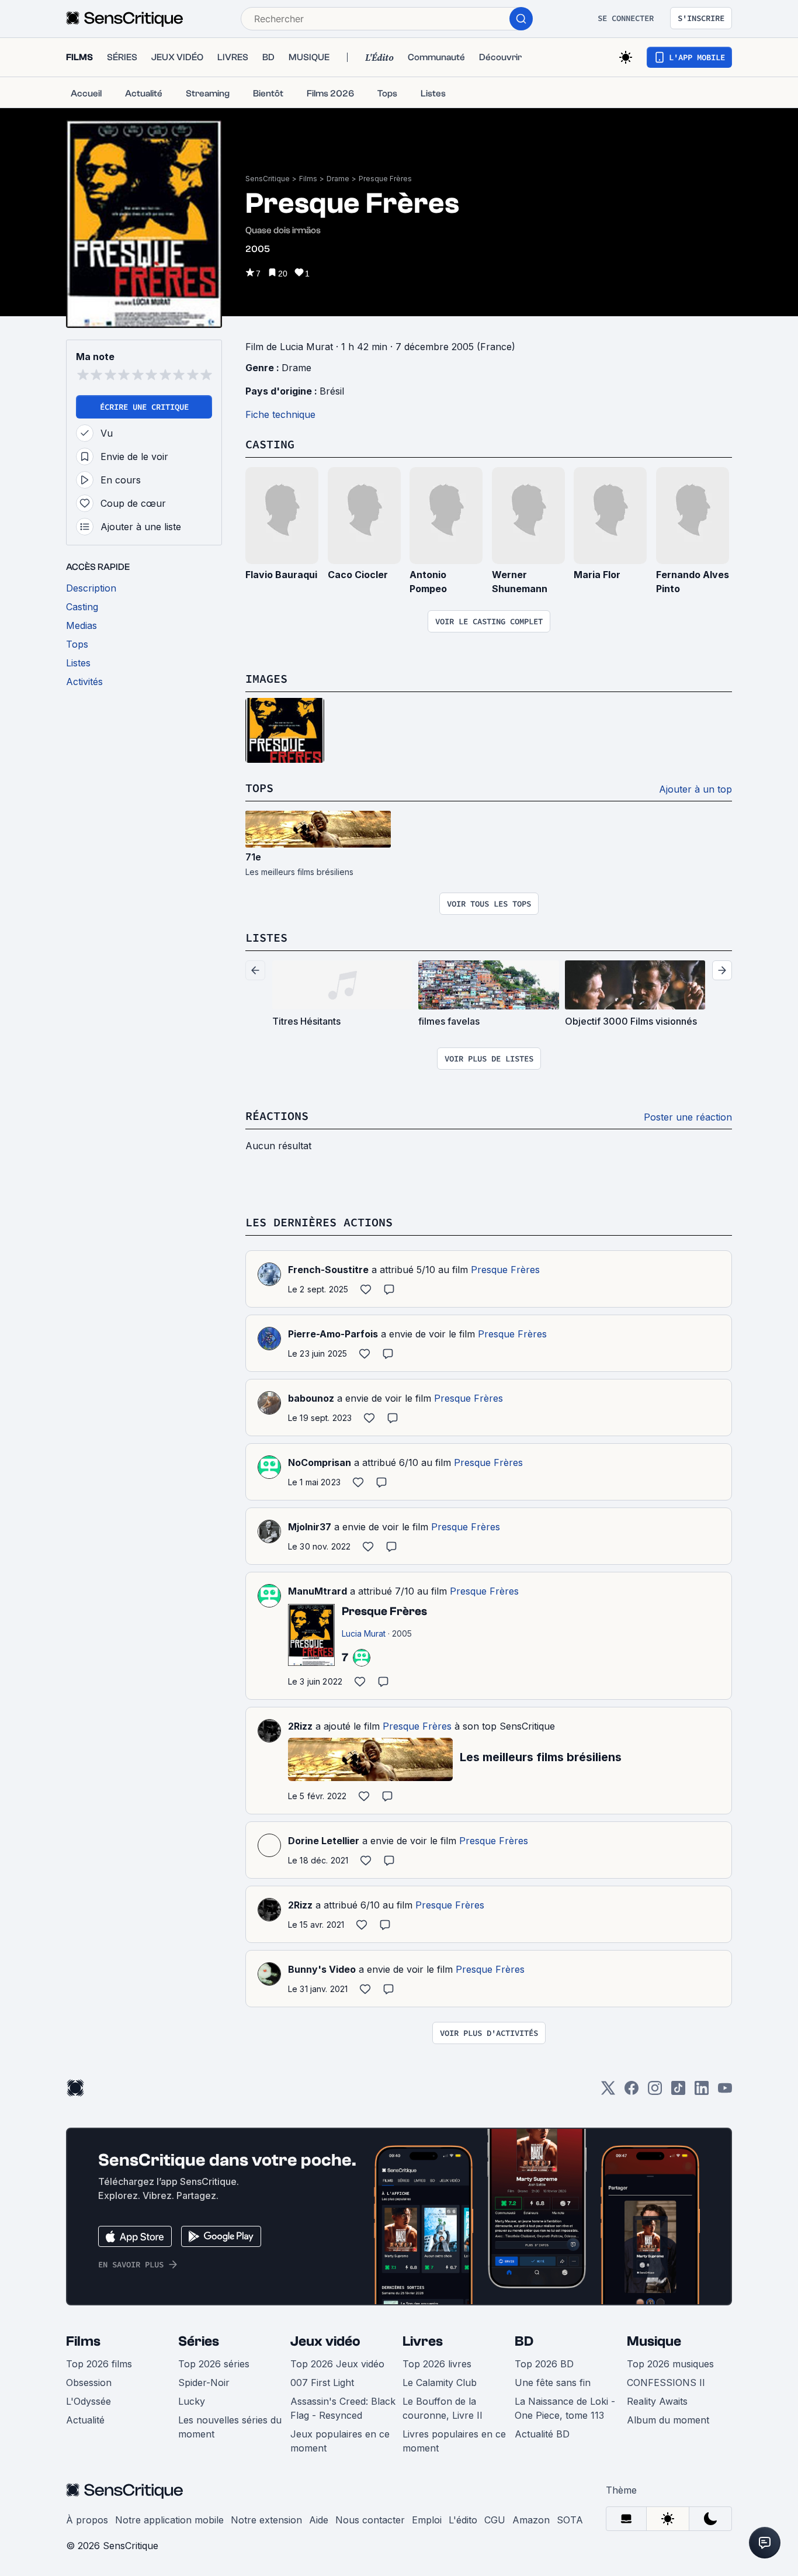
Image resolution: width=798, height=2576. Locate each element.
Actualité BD (542, 2434)
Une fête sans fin (553, 2383)
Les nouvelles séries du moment (230, 2427)
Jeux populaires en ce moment (340, 2441)
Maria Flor (597, 575)
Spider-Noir (204, 2383)
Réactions (277, 1116)
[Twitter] (608, 2092)
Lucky (192, 2401)
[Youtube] (725, 2092)
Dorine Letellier (324, 1841)
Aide (319, 2520)
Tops (259, 788)
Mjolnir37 (310, 1527)
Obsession (89, 2383)
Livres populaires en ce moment (454, 2441)
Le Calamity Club (440, 2383)
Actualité (85, 2420)
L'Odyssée (89, 2401)
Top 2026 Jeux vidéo (337, 2364)
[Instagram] (655, 2092)
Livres (423, 2341)
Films (308, 179)
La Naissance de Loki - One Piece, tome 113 (565, 2408)
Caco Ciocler (358, 575)
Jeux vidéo (325, 2341)
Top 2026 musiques (670, 2364)
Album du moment (668, 2420)
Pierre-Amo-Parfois (333, 1334)
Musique (654, 2341)
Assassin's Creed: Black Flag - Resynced (343, 2408)
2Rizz (300, 1726)
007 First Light (322, 2383)
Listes (266, 937)
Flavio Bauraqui (281, 575)
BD (524, 2341)
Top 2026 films (99, 2364)
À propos (87, 2520)
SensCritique (268, 179)
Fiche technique (280, 414)
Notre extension (266, 2520)
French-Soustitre (328, 1270)
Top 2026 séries (214, 2364)
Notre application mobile (169, 2520)
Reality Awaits (657, 2401)
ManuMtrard (318, 1591)
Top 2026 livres (437, 2364)
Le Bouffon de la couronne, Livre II (443, 2408)
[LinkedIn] (702, 2092)
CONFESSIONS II (666, 2383)
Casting (270, 444)
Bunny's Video (322, 1969)
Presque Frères (385, 179)
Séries (199, 2341)
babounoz (311, 1398)
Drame (338, 179)
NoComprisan (320, 1462)
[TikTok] (678, 2092)
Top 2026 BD (544, 2364)
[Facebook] (632, 2092)
